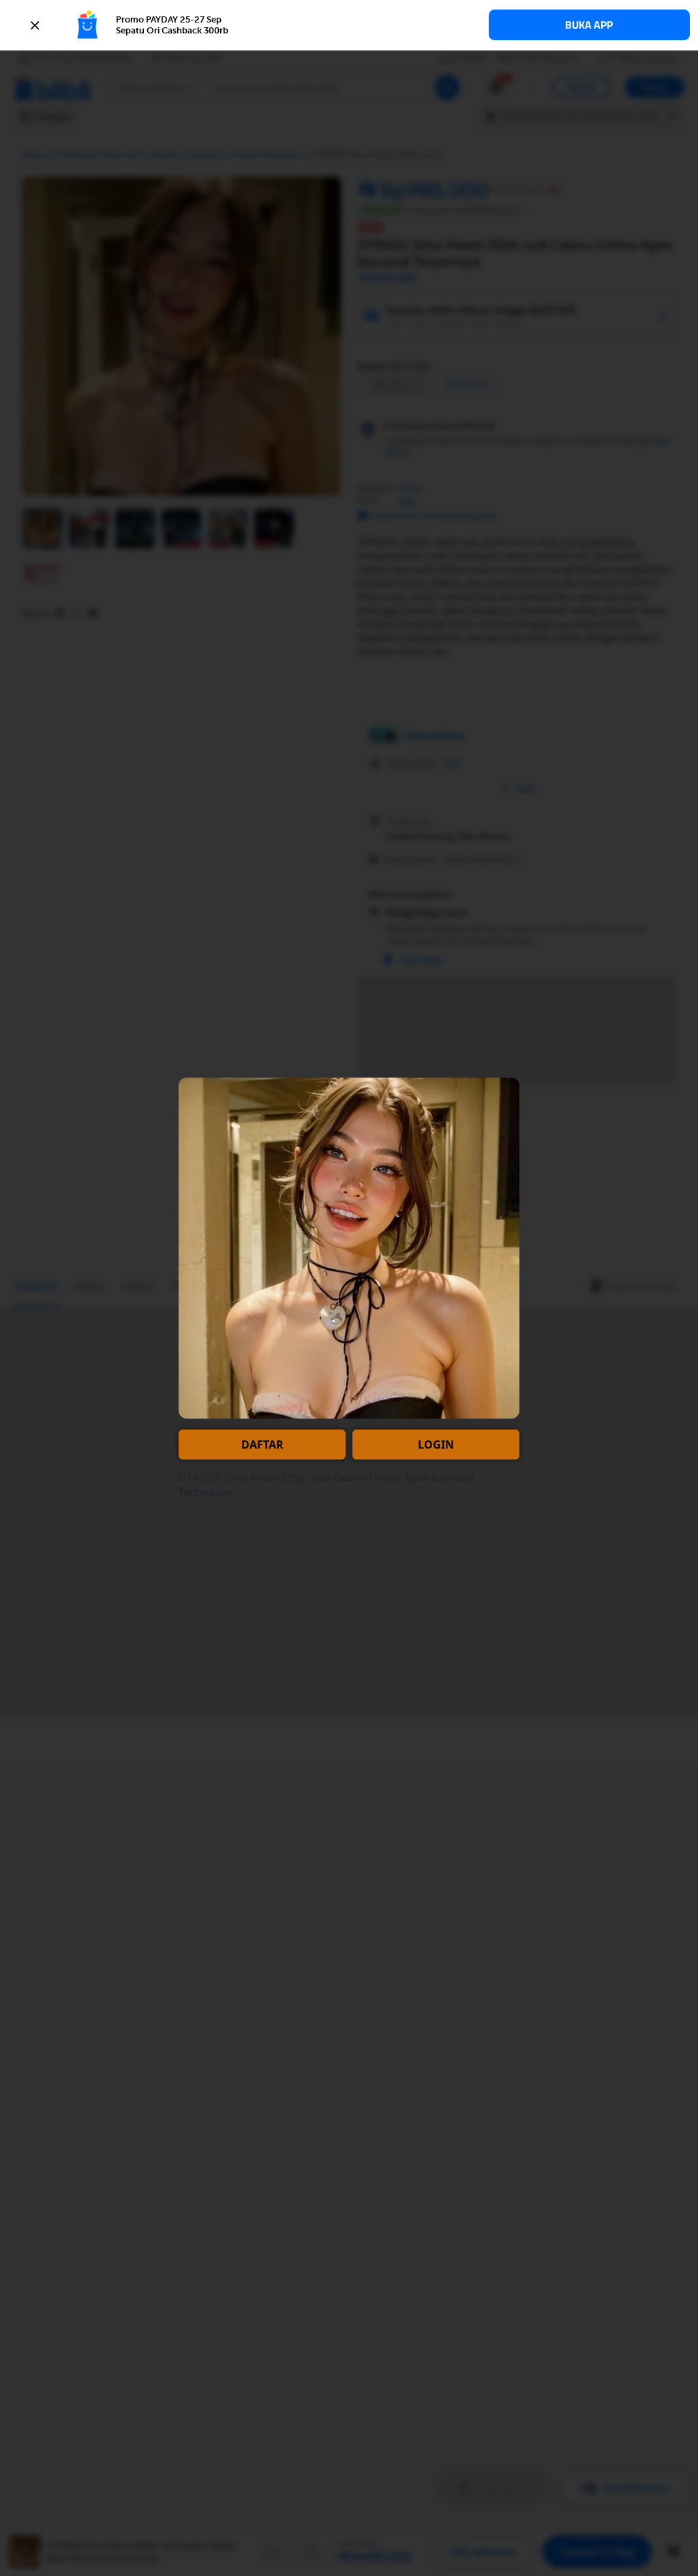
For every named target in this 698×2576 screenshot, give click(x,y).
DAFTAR (262, 1445)
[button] (349, 25)
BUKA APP (589, 25)
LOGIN (436, 1445)
